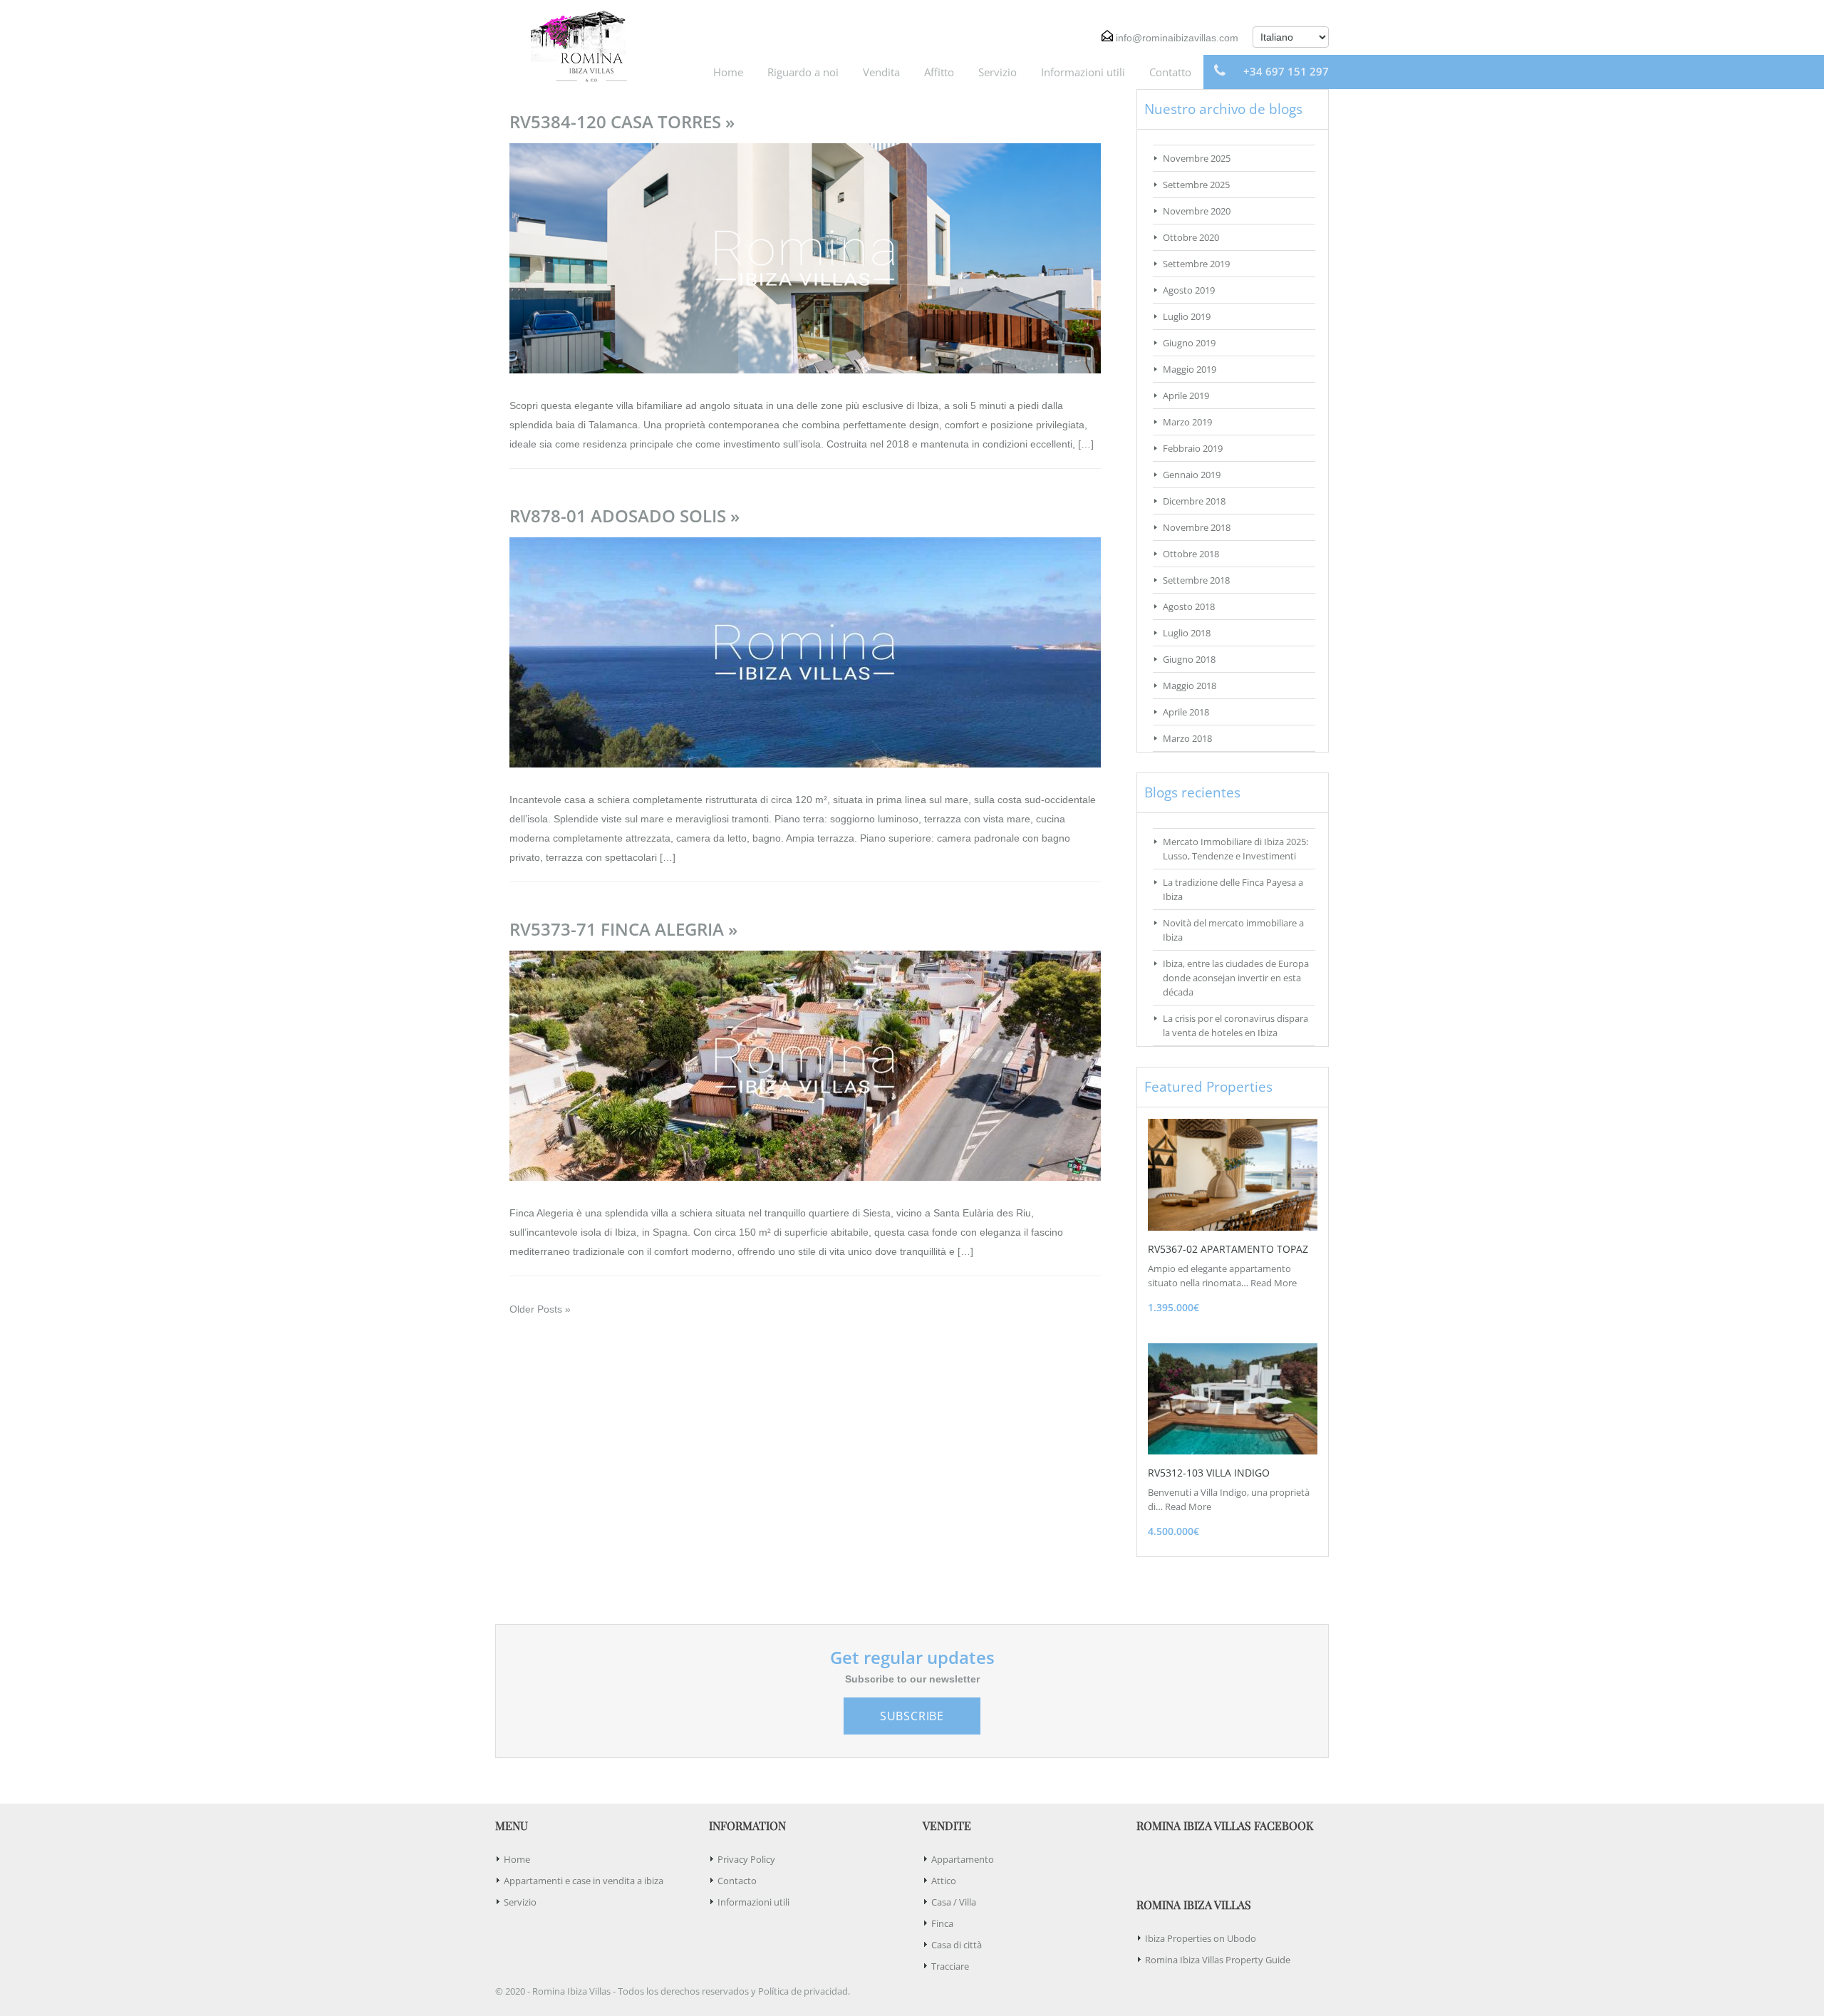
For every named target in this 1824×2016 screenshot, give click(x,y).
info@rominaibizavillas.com (1177, 38)
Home (728, 72)
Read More (1274, 1283)
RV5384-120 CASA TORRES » (622, 122)
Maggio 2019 (1190, 369)
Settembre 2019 (1196, 264)
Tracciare (950, 1966)
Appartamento (963, 1859)
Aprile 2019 (1186, 396)
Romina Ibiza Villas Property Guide (1218, 1960)
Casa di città (957, 1945)
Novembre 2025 (1197, 158)
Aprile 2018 (1186, 712)
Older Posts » (540, 1309)
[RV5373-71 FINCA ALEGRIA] (805, 1065)
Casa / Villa (954, 1902)
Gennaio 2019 (1192, 475)
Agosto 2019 (1189, 290)
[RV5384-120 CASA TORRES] (805, 257)
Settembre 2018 (1196, 580)
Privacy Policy (746, 1859)
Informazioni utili (1083, 72)
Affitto (939, 72)
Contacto (737, 1881)
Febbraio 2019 (1193, 448)
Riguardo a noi (803, 72)
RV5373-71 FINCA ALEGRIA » (623, 929)
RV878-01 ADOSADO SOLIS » (625, 516)
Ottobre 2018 (1191, 554)
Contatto (1170, 72)
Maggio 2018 (1190, 686)
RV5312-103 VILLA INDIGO (1209, 1473)
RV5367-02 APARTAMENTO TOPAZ (1228, 1249)
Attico (944, 1881)
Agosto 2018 (1189, 606)
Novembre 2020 (1197, 211)
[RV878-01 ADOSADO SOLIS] (805, 651)
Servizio (997, 72)
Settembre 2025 (1196, 185)
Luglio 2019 (1187, 316)
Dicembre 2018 (1194, 501)
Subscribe (912, 1716)
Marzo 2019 (1187, 422)
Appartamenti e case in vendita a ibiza (584, 1881)
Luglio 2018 (1187, 633)
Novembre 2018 (1197, 527)
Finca (942, 1923)
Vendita (881, 72)
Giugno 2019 (1189, 343)
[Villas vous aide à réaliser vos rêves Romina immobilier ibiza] (574, 45)
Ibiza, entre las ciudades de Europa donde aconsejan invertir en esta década (1236, 978)
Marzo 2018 (1187, 738)
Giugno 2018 (1189, 659)
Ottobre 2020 (1191, 237)
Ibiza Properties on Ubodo (1201, 1938)
